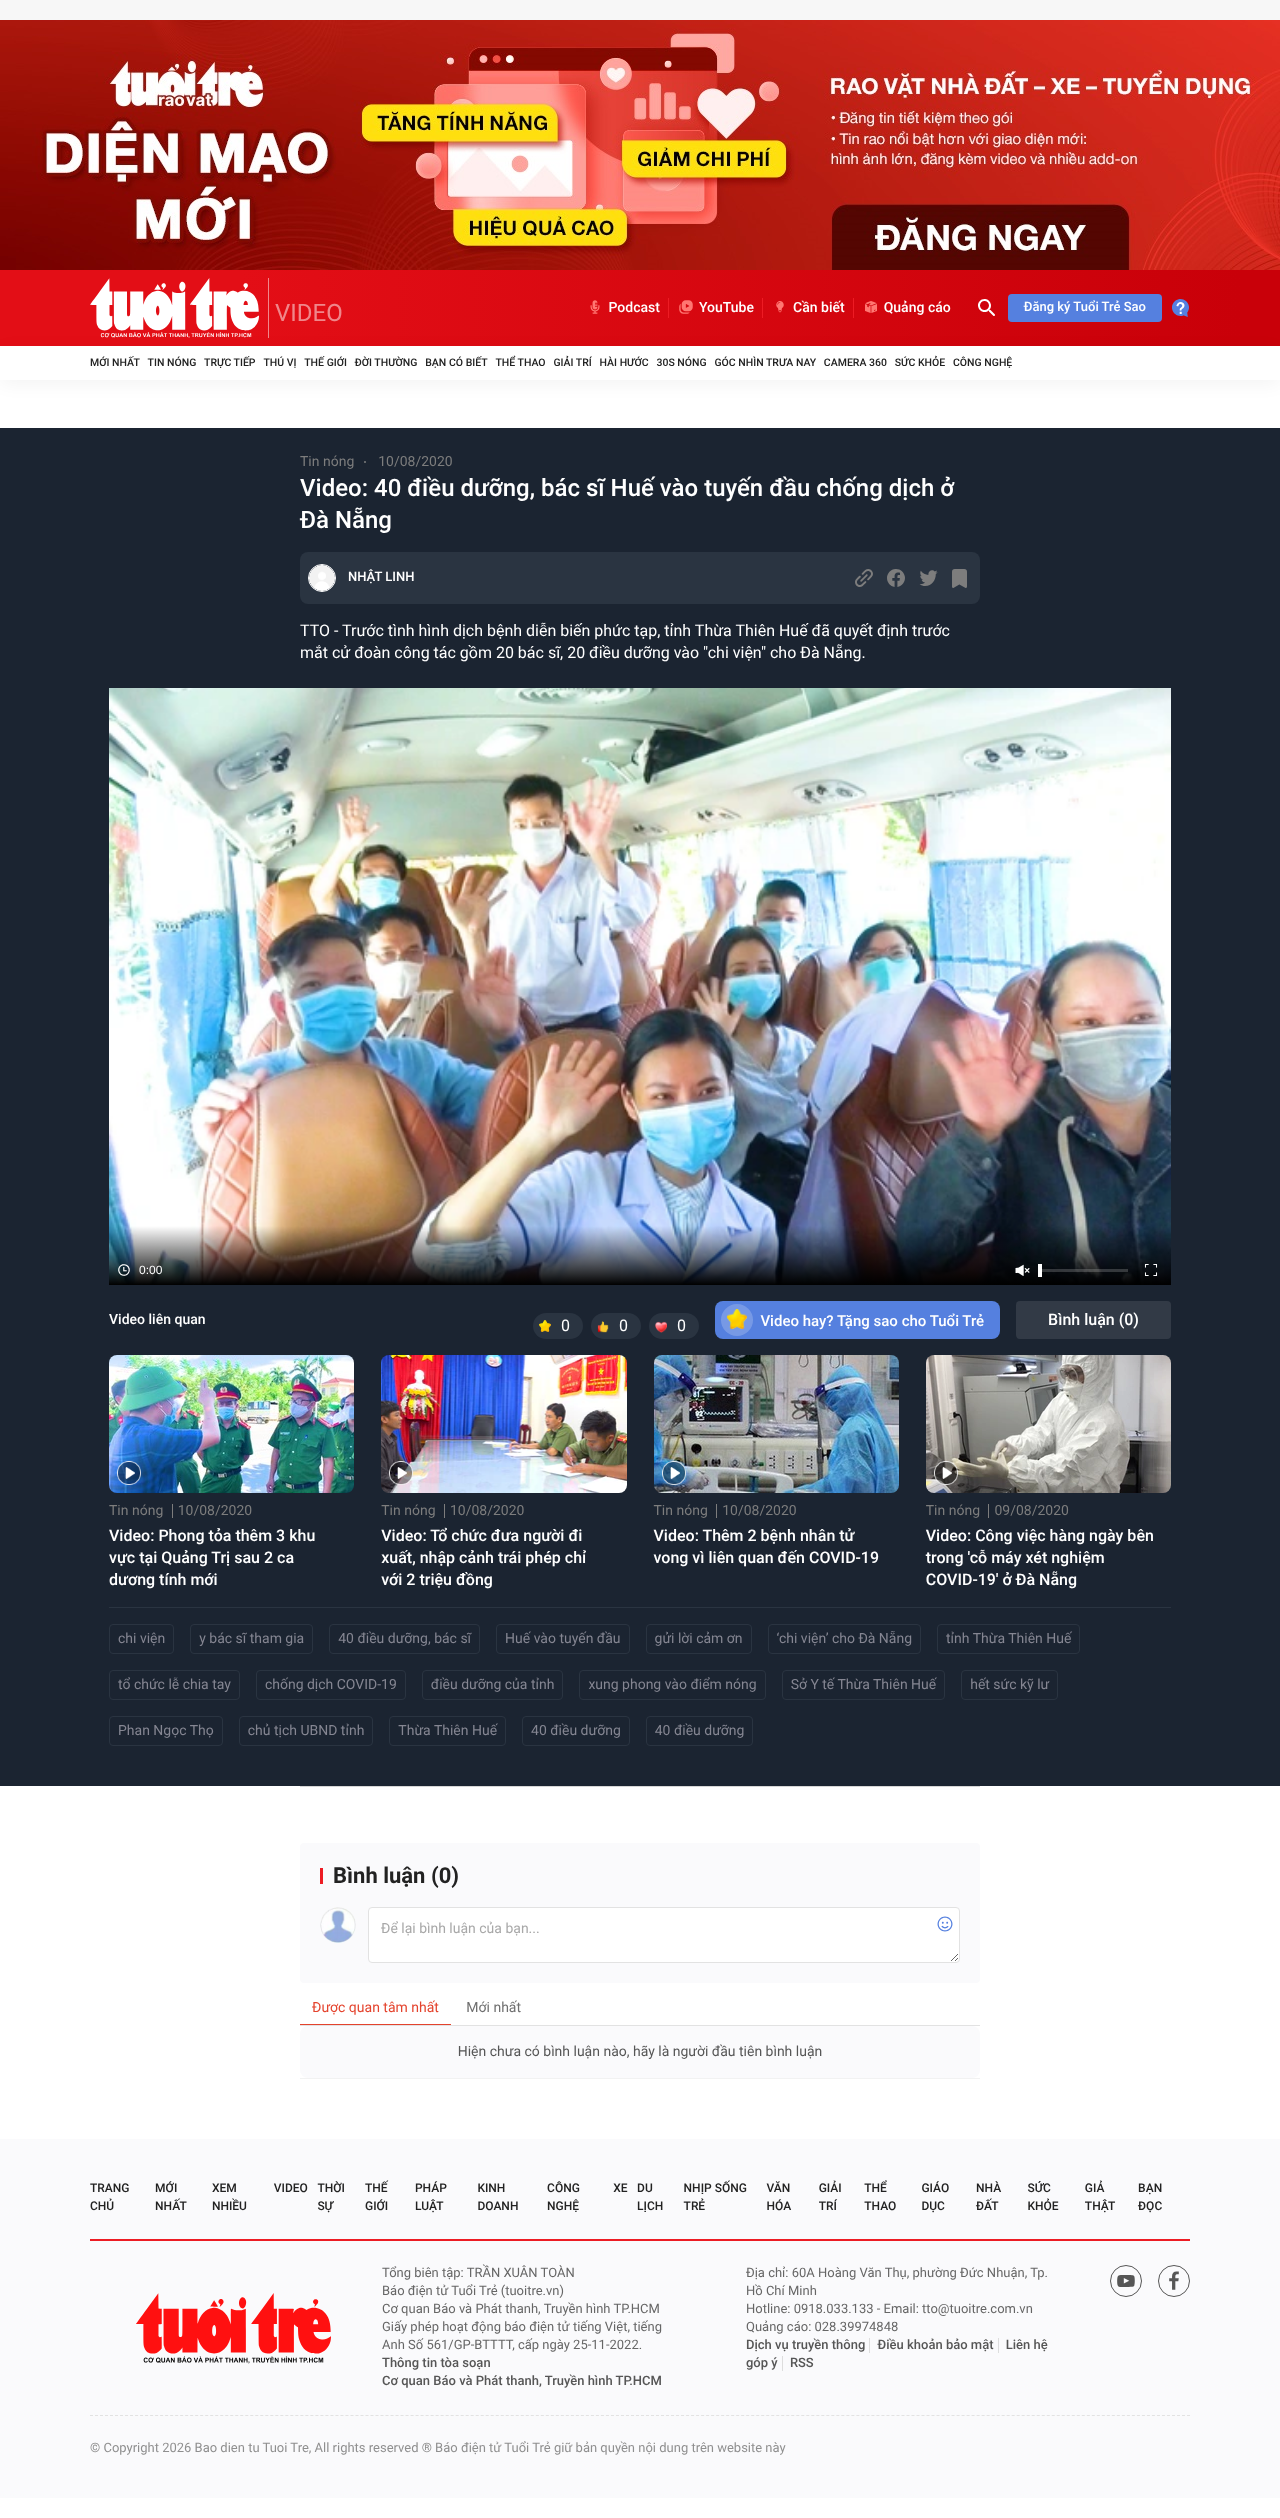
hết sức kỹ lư (1009, 1685)
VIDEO (309, 313)
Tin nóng (172, 362)
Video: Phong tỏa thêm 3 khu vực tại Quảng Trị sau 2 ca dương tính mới (212, 1557)
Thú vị (279, 362)
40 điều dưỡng (576, 1731)
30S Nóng (681, 362)
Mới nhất (115, 362)
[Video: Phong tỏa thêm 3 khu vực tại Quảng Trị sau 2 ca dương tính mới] (231, 1424)
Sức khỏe (920, 362)
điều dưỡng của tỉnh (493, 1685)
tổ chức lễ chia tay (174, 1685)
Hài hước (624, 362)
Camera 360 (855, 362)
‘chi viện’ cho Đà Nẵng (844, 1639)
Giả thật (1100, 2197)
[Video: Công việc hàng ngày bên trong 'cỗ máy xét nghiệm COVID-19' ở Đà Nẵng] (1048, 1424)
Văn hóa (779, 2197)
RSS (802, 2363)
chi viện (141, 1639)
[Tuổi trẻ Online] (236, 2328)
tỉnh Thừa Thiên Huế (1008, 1639)
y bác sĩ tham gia (251, 1639)
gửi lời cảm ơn (699, 1639)
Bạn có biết (456, 362)
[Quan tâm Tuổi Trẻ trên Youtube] (1126, 2281)
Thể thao (520, 362)
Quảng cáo (917, 308)
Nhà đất (988, 2197)
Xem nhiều (229, 2197)
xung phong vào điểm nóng (672, 1685)
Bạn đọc (1150, 2197)
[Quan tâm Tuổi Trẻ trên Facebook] (1174, 2281)
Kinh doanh (497, 2197)
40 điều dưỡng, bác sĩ (404, 1639)
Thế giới (325, 362)
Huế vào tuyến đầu (562, 1639)
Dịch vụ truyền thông (805, 2345)
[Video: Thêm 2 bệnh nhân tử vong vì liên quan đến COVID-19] (776, 1424)
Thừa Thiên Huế (447, 1731)
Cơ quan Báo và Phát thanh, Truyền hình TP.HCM (522, 2381)
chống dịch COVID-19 (331, 1685)
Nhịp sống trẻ (715, 2197)
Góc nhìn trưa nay (765, 362)
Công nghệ (982, 362)
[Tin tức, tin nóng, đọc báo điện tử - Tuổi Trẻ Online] (179, 308)
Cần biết (819, 308)
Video (291, 2188)
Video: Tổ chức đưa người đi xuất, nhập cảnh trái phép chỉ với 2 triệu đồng (483, 1557)
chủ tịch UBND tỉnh (306, 1731)
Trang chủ (109, 2197)
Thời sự (331, 2197)
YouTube (726, 308)
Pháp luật (431, 2197)
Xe (620, 2188)
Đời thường (386, 362)
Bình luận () (1093, 1319)
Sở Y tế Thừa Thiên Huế (864, 1685)
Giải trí (572, 362)
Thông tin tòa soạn (436, 2363)
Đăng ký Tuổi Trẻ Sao (1085, 307)
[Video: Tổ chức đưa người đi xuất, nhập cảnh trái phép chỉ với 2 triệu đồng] (503, 1424)
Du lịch (650, 2197)
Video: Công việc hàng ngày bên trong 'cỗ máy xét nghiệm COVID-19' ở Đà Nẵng (1040, 1557)
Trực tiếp (229, 362)
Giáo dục (935, 2197)
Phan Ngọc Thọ (166, 1731)
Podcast (634, 308)
